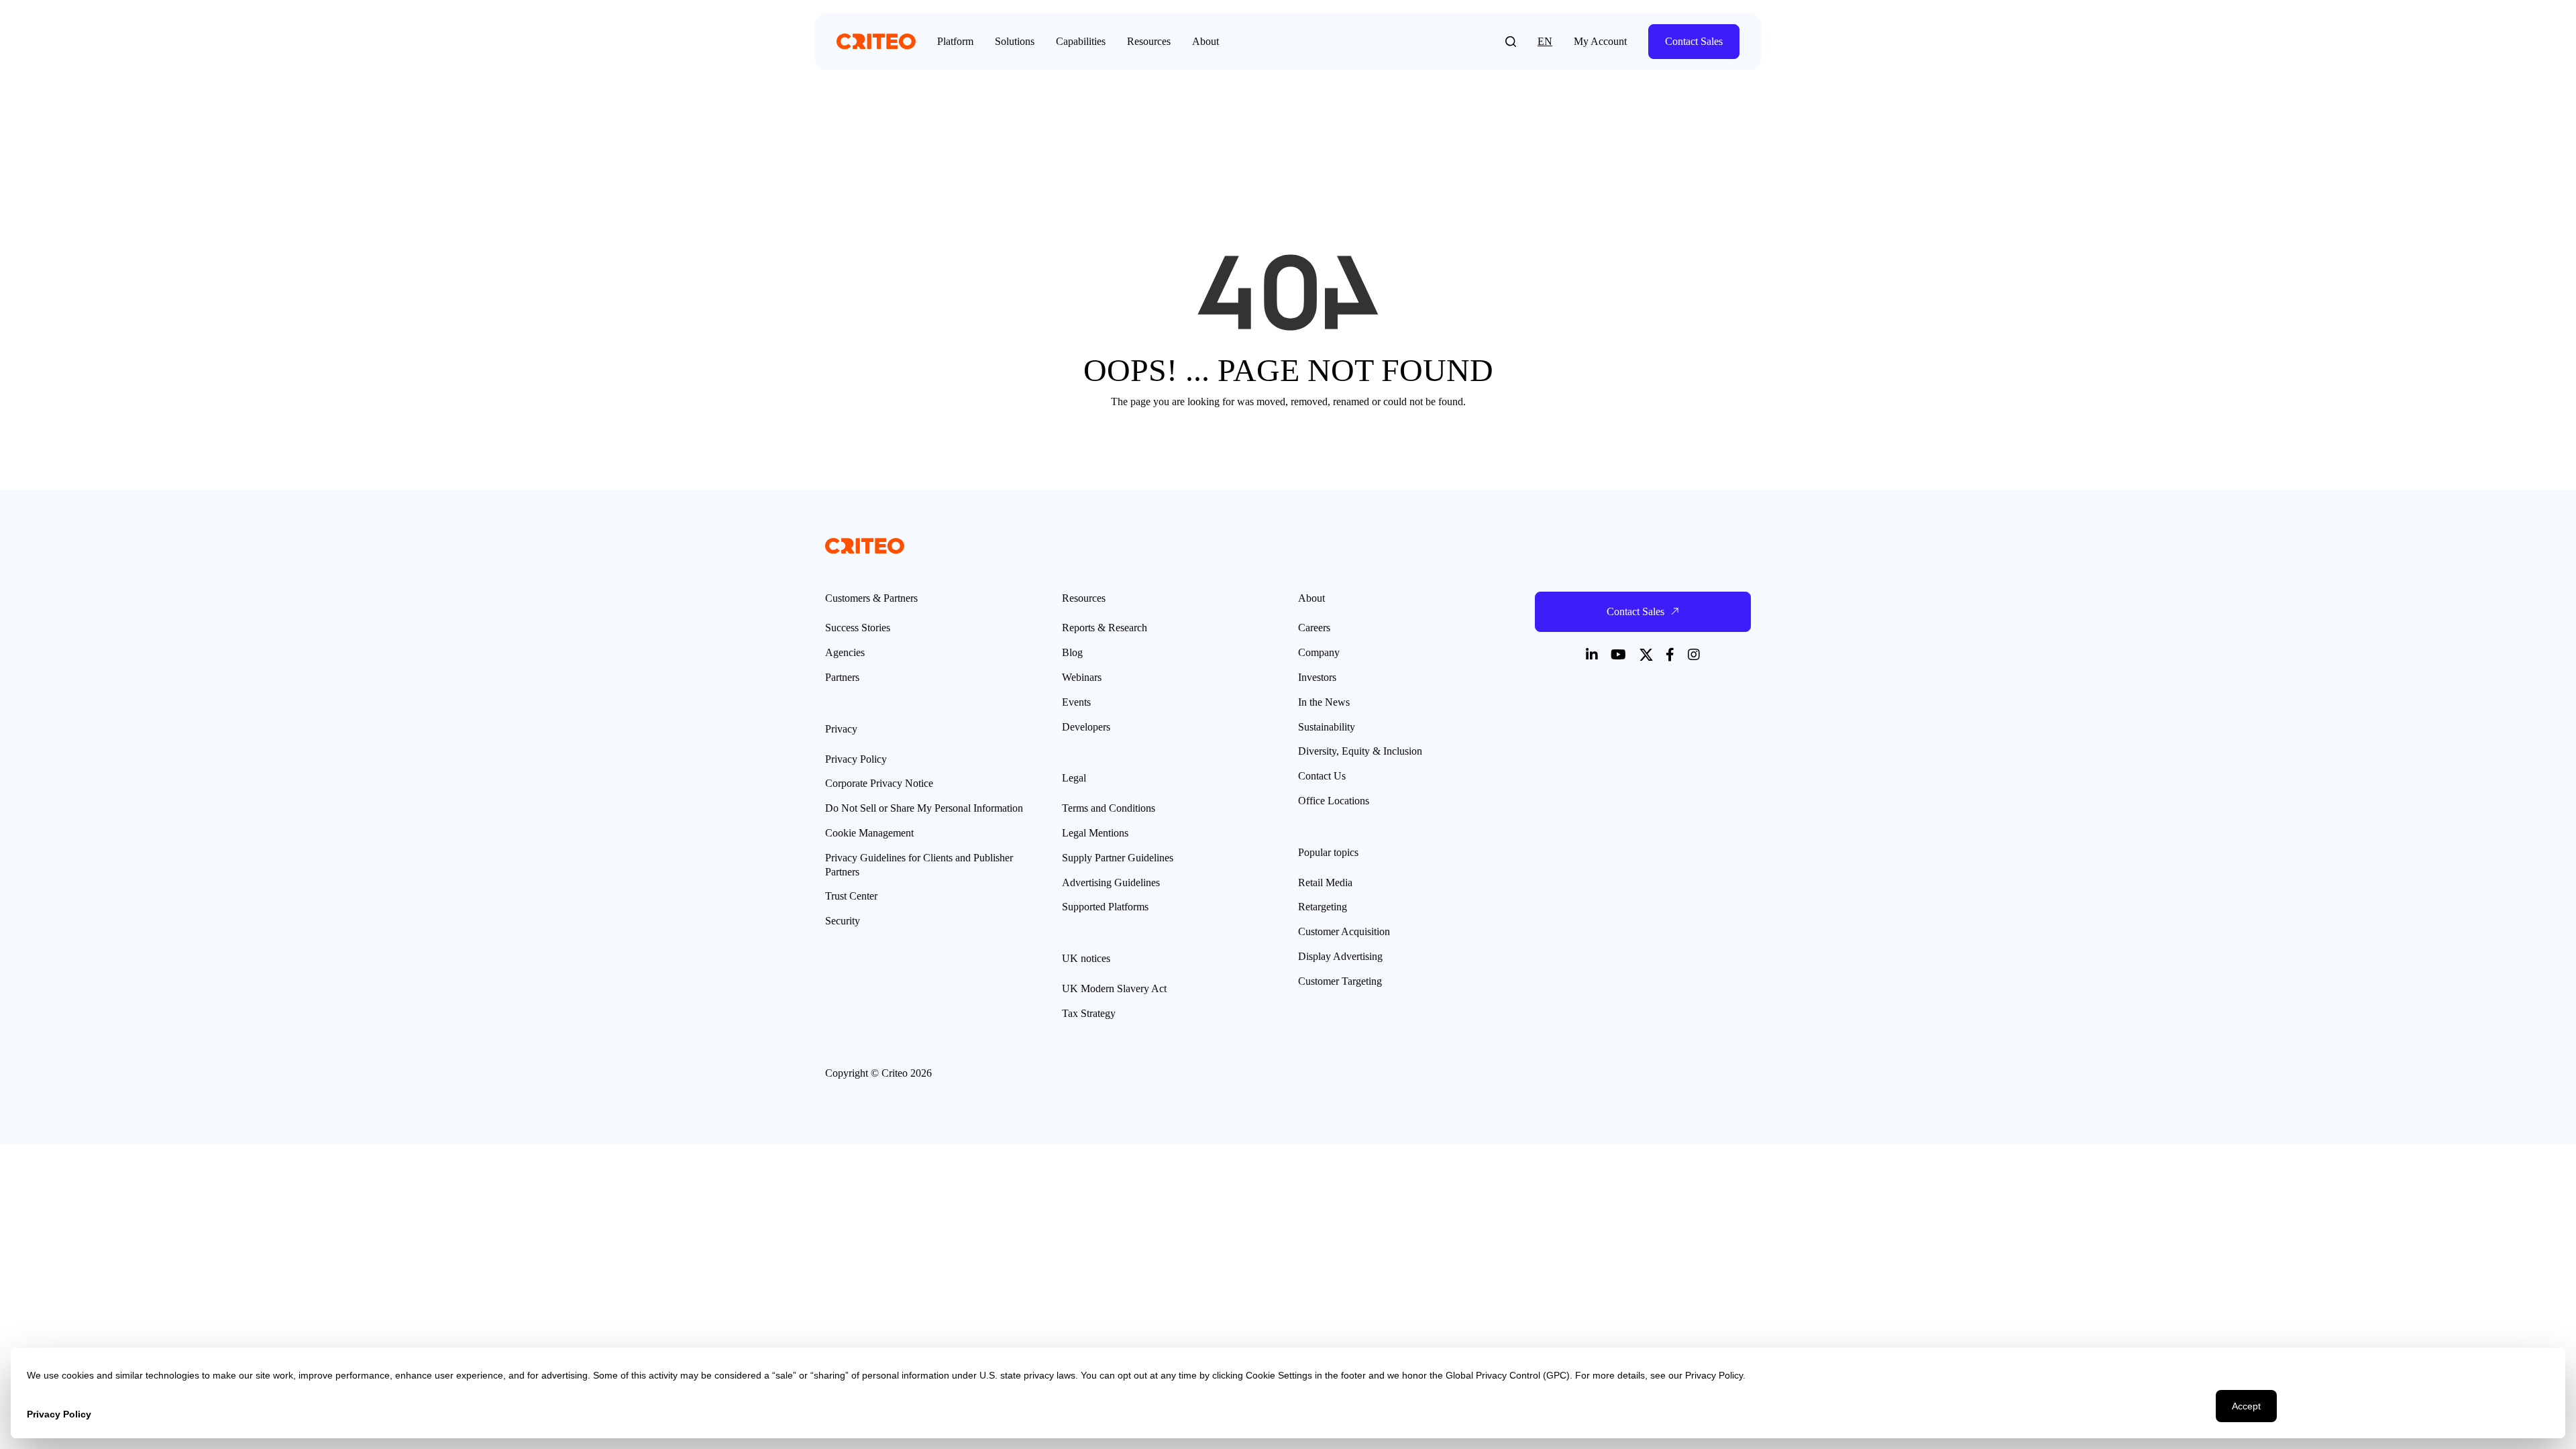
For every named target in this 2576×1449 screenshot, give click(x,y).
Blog (1072, 652)
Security (843, 921)
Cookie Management (869, 833)
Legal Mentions (1095, 833)
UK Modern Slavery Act (1114, 988)
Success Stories (858, 628)
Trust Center (851, 896)
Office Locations (1334, 801)
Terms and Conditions (1109, 808)
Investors (1317, 677)
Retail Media (1325, 882)
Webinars (1082, 677)
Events (1076, 702)
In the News (1324, 702)
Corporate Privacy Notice (879, 783)
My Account (1600, 41)
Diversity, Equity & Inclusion (1360, 751)
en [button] (1545, 41)
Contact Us (1322, 776)
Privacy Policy (856, 759)
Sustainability (1327, 727)
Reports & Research (1105, 628)
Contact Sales (1694, 41)
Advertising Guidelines (1111, 882)
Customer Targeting (1340, 981)
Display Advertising (1340, 956)
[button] (1511, 42)
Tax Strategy (1089, 1013)
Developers (1086, 727)
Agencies (845, 652)
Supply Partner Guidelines (1118, 858)
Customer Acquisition (1344, 931)
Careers (1314, 628)
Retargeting (1323, 907)
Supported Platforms (1105, 907)
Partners (842, 677)
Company (1319, 652)
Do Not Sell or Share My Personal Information (924, 808)
